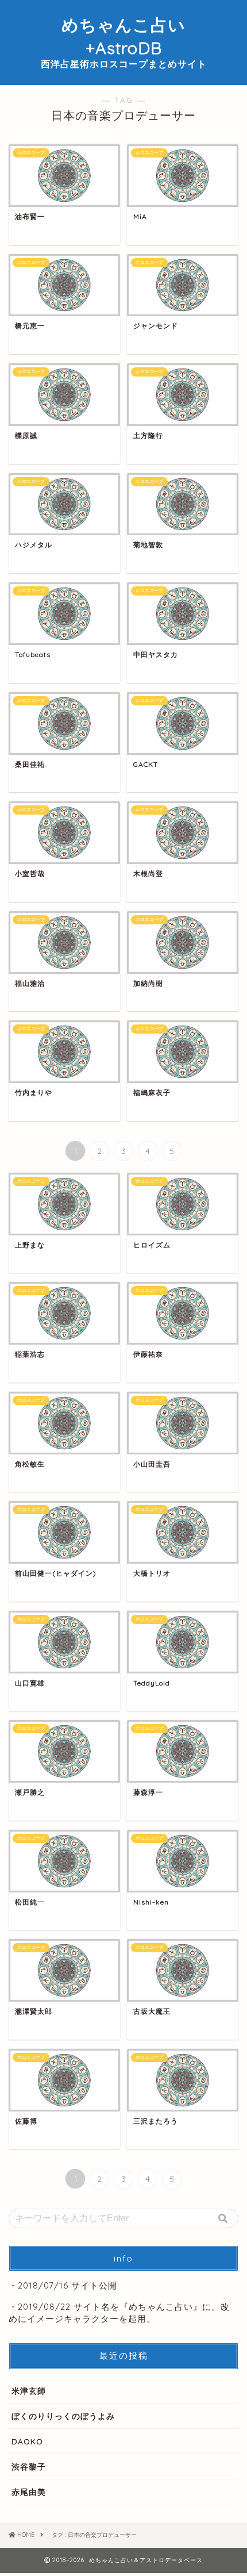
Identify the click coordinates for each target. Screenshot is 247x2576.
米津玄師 (29, 2391)
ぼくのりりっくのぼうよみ (63, 2416)
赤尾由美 (29, 2492)
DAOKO (27, 2441)
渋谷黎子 (29, 2466)
